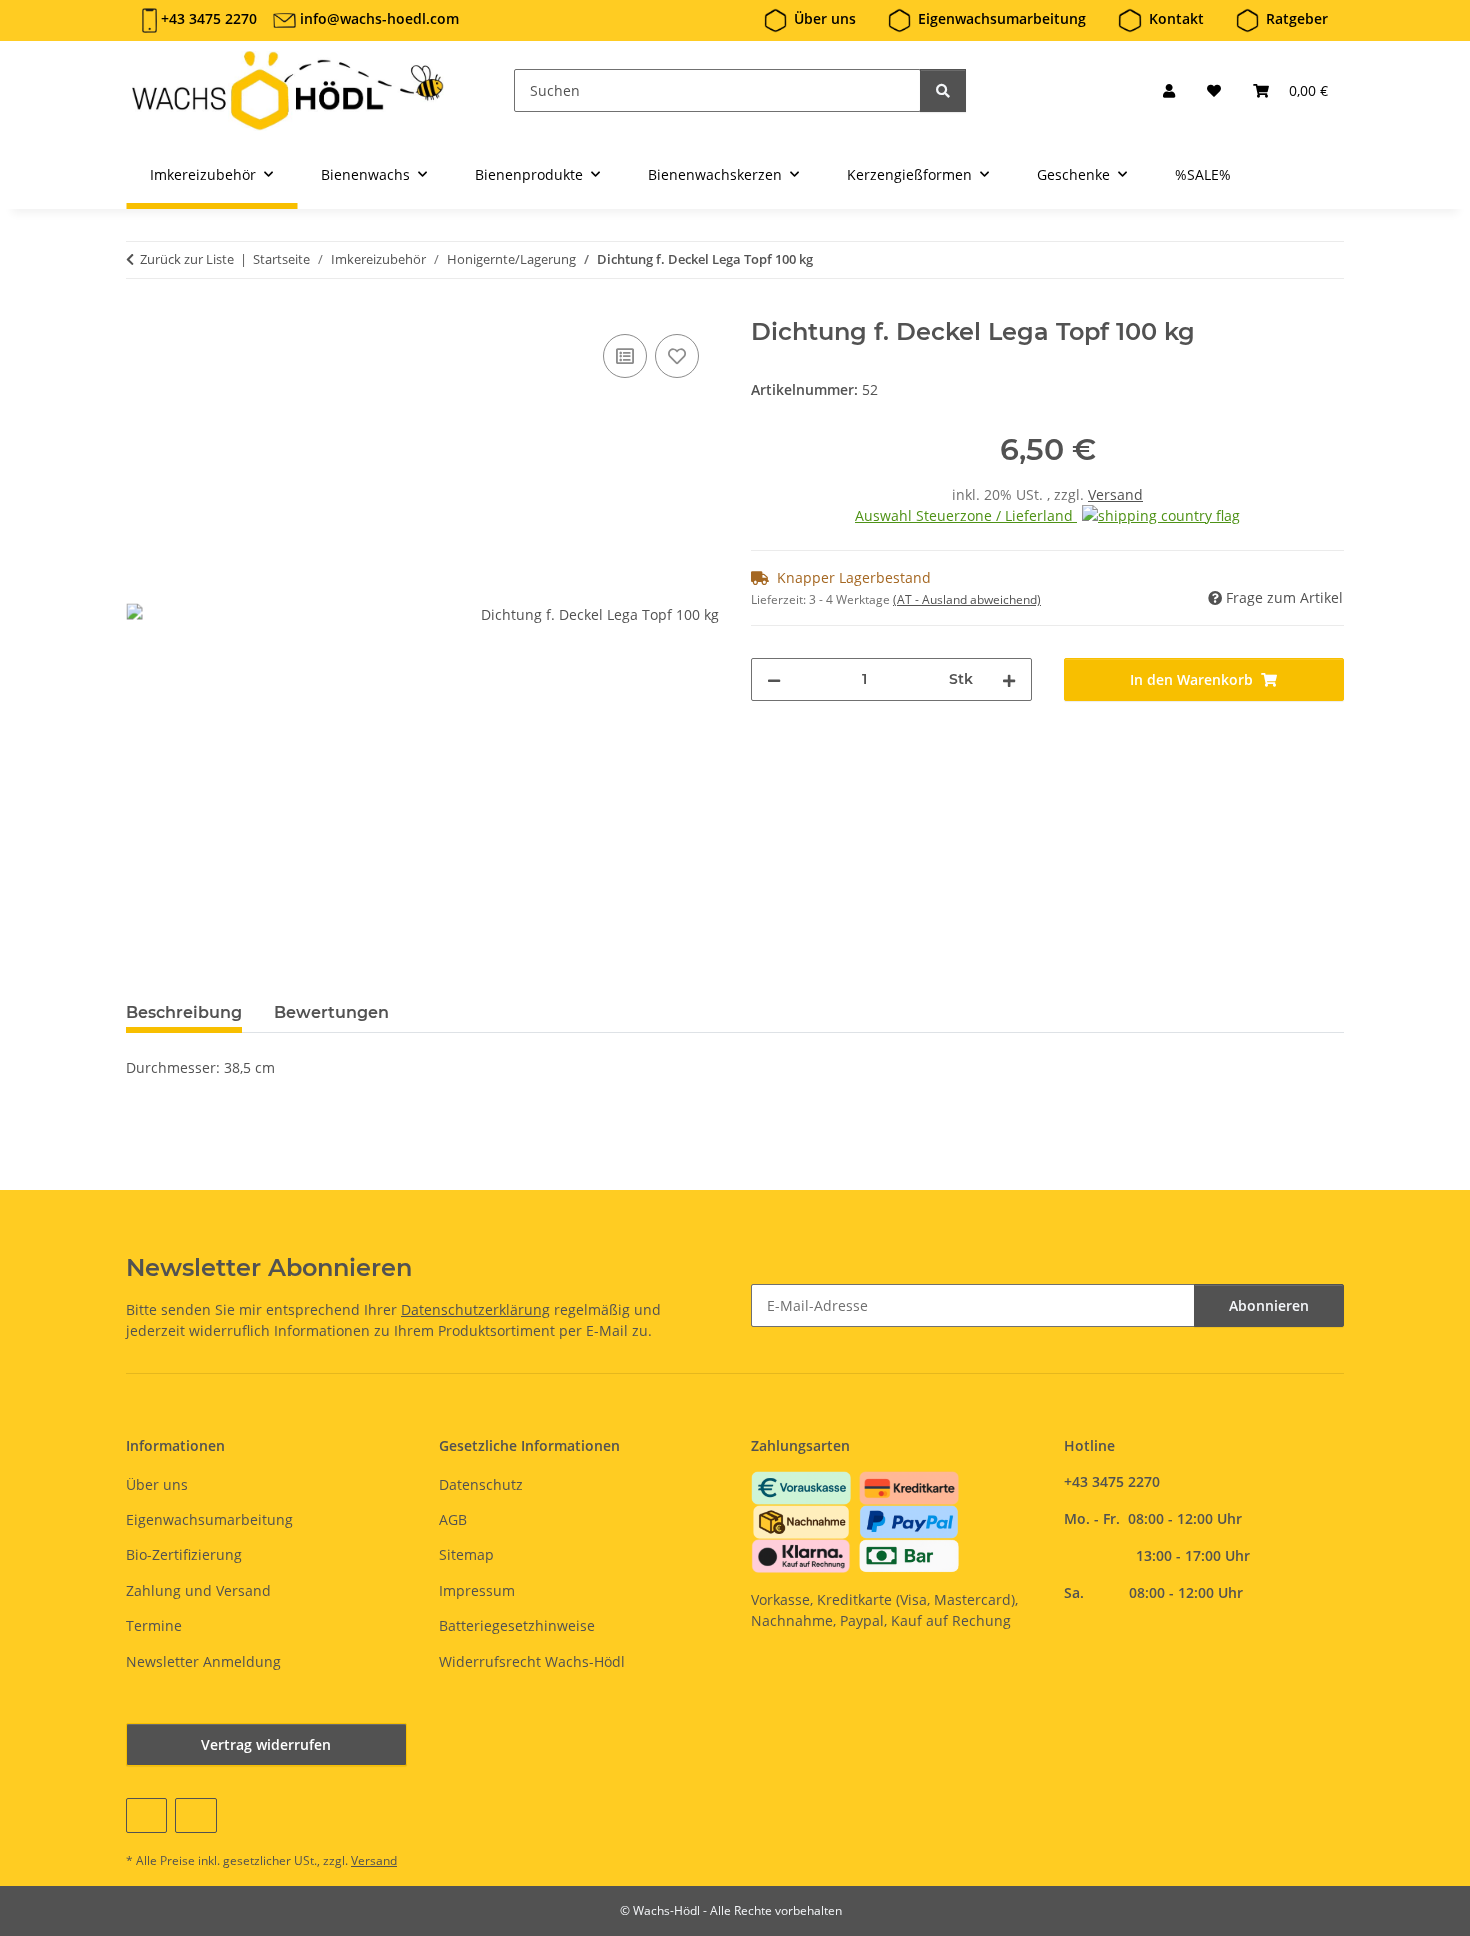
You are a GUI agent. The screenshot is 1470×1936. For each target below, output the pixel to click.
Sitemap (466, 1554)
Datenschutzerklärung (475, 1309)
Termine (154, 1625)
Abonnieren (1269, 1305)
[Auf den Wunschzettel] (677, 356)
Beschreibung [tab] (184, 1012)
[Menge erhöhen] (1009, 679)
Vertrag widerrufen (266, 1744)
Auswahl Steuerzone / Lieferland (966, 515)
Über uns (825, 18)
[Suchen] (943, 90)
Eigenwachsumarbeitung (1002, 18)
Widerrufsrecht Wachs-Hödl (532, 1661)
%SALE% (1203, 174)
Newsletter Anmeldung (203, 1661)
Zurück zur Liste (187, 259)
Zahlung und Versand (198, 1590)
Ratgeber (1297, 18)
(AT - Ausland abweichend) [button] (967, 599)
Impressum (477, 1590)
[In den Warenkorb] (142, 307)
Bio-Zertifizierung (184, 1554)
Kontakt (1176, 18)
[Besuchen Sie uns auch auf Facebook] (146, 1815)
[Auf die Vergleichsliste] (625, 356)
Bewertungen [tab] (331, 1012)
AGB (453, 1519)
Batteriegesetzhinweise (517, 1625)
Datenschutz (481, 1484)
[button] (1169, 90)
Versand (1115, 494)
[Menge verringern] (774, 679)
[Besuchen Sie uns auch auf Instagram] (195, 1815)
